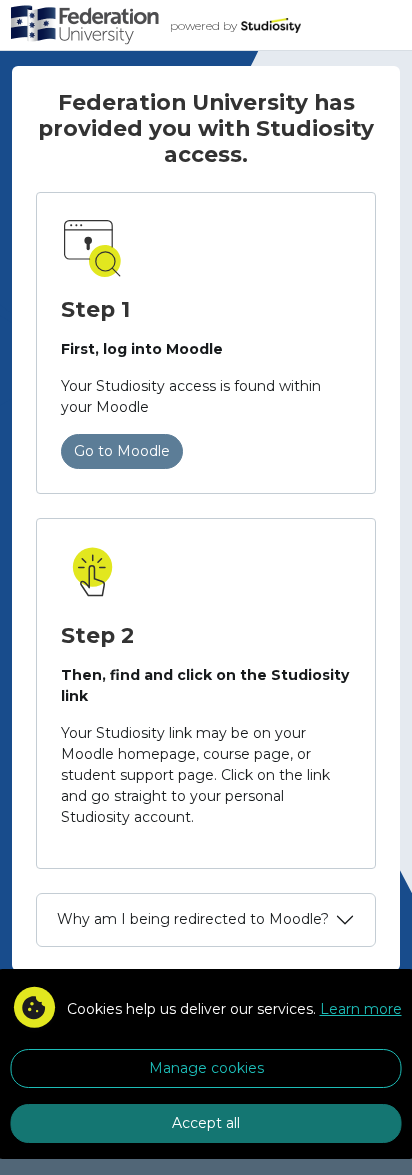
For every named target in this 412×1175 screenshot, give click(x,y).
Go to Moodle (122, 451)
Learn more (361, 1009)
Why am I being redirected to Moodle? (193, 919)
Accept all (206, 1123)
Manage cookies (206, 1068)
